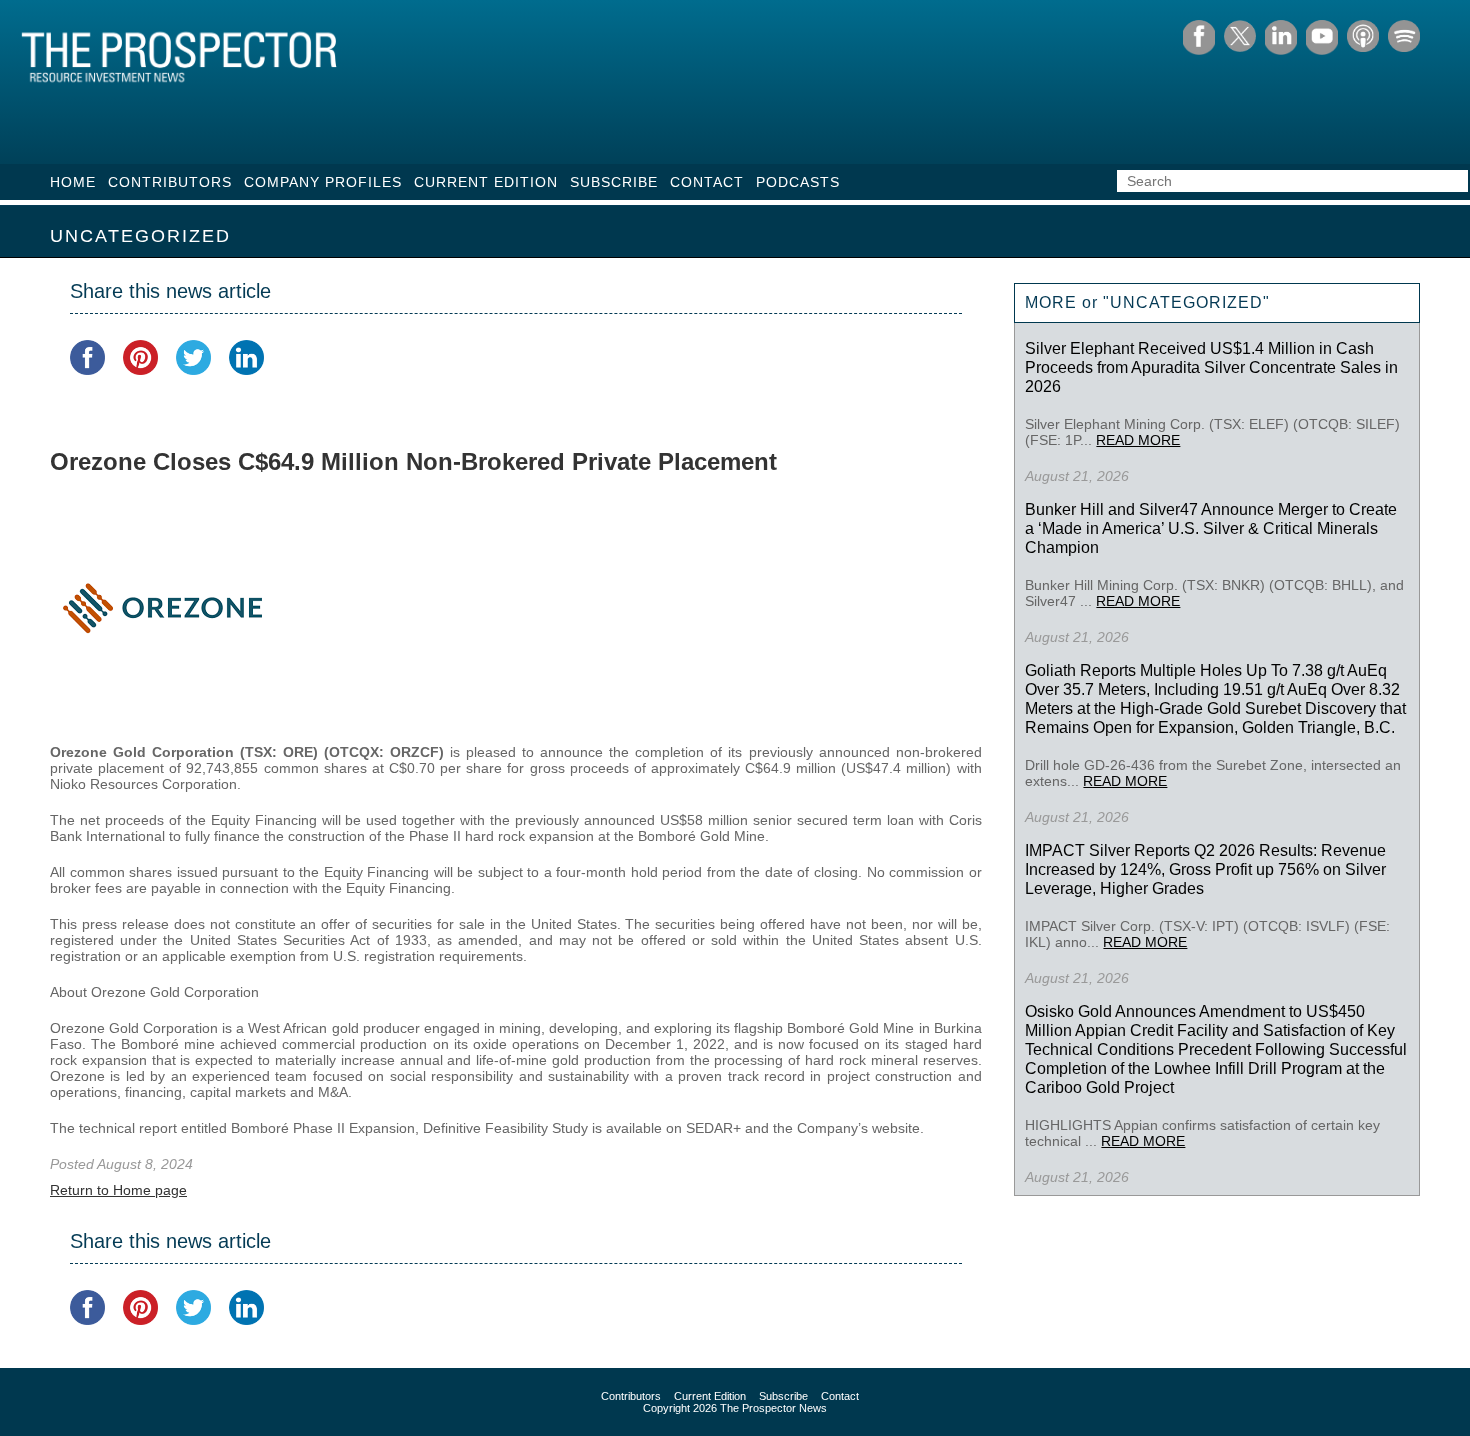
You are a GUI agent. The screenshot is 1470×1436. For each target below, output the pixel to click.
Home (73, 182)
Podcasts (798, 182)
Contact (707, 182)
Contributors (170, 182)
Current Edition (486, 182)
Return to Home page (118, 1190)
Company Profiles (323, 182)
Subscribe (614, 182)
